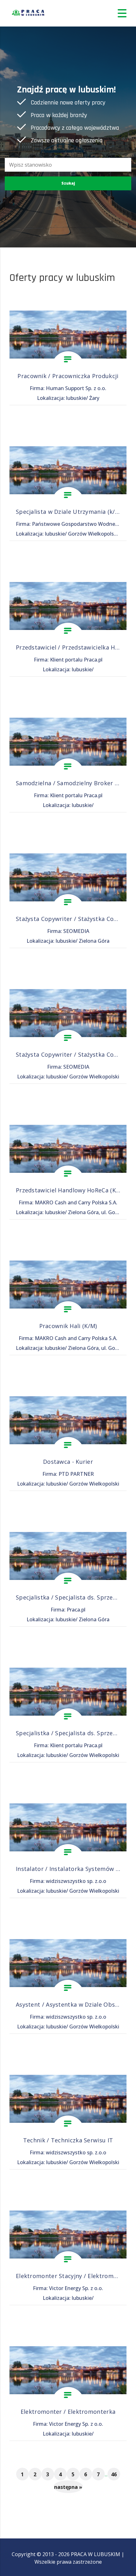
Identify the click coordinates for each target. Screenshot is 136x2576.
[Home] (28, 13)
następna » (68, 2487)
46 (114, 2474)
